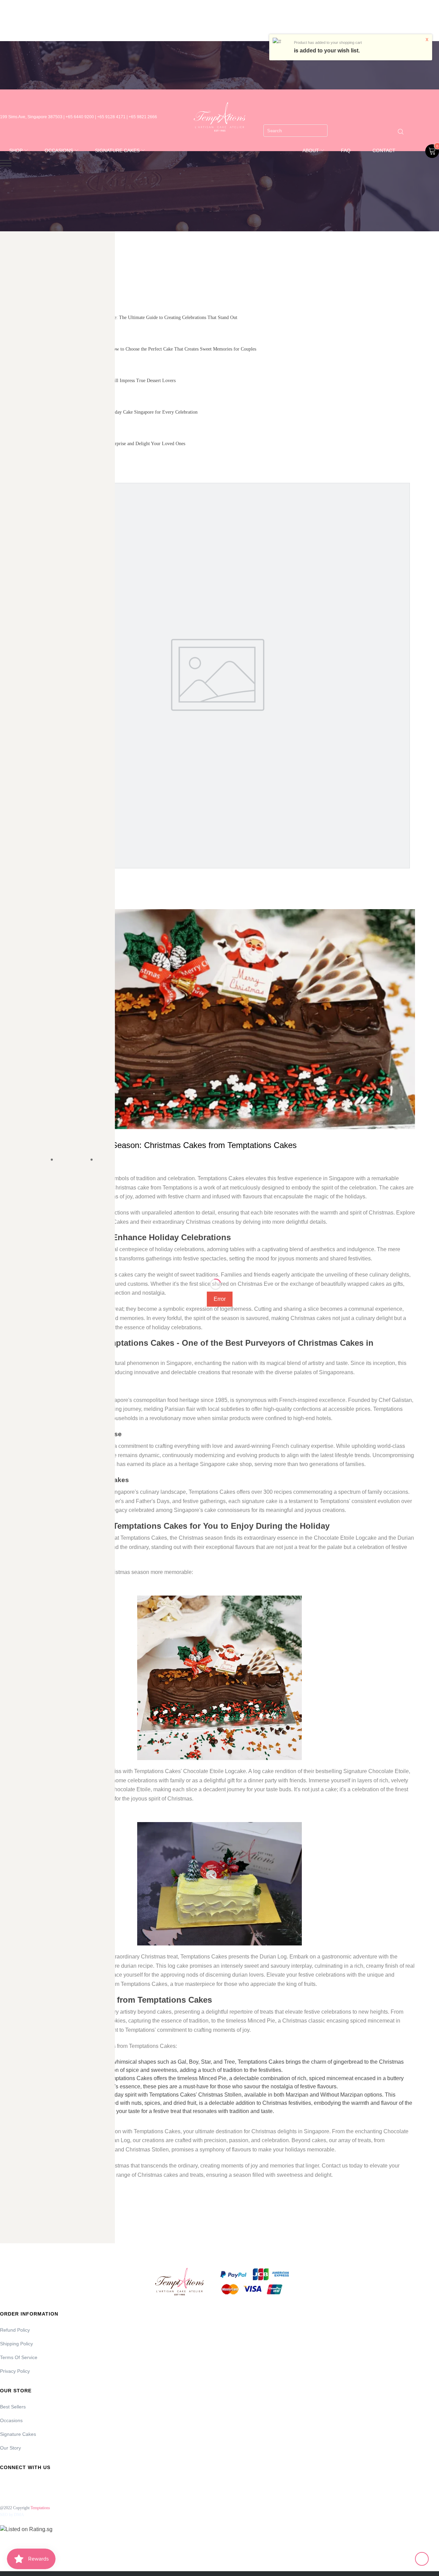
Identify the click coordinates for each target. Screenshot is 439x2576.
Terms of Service (19, 2357)
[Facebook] (4, 2483)
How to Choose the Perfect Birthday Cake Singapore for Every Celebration (124, 412)
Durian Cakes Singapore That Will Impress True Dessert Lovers (114, 381)
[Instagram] (23, 2483)
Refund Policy (15, 2330)
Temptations (40, 2508)
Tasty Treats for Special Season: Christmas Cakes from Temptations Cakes (160, 1145)
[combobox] (295, 131)
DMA (19, 2515)
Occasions (11, 2420)
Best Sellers (13, 2407)
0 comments (73, 1160)
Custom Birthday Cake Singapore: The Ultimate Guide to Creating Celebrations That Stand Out (144, 318)
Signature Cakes (18, 2434)
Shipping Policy (16, 2344)
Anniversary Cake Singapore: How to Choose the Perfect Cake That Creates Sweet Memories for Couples (154, 349)
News (105, 1160)
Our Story (10, 2448)
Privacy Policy (15, 2371)
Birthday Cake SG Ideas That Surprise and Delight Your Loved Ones (118, 444)
